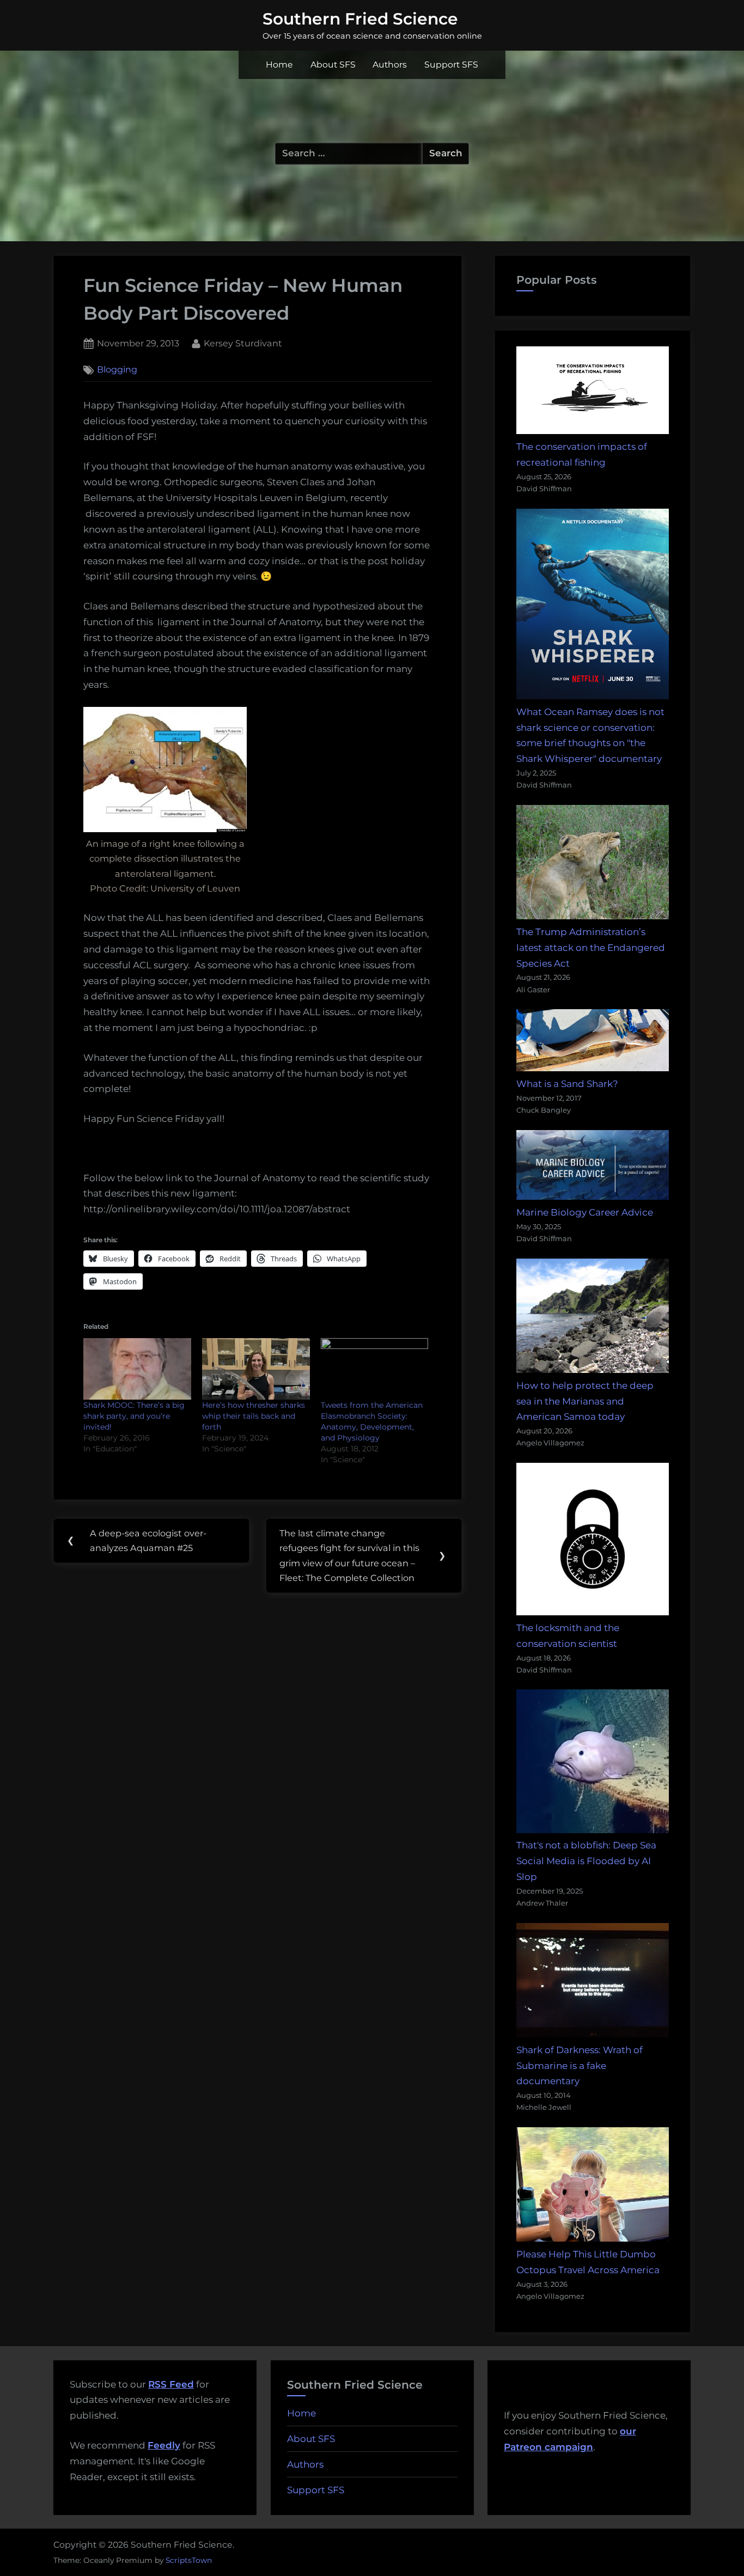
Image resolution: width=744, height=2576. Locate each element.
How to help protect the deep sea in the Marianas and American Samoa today (585, 1401)
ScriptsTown (189, 2560)
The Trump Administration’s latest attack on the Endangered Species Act (591, 948)
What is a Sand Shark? (567, 1084)
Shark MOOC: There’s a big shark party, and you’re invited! (134, 1416)
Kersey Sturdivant (243, 343)
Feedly (164, 2445)
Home (279, 65)
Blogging (117, 370)
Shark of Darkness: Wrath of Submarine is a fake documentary (580, 2066)
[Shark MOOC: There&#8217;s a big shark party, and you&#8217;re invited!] (137, 1369)
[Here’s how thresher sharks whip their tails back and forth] (256, 1369)
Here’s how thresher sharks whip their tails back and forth (254, 1416)
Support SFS (451, 65)
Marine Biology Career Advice (585, 1212)
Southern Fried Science (360, 19)
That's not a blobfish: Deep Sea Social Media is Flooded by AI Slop (586, 1861)
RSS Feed (171, 2384)
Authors (390, 65)
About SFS (333, 65)
